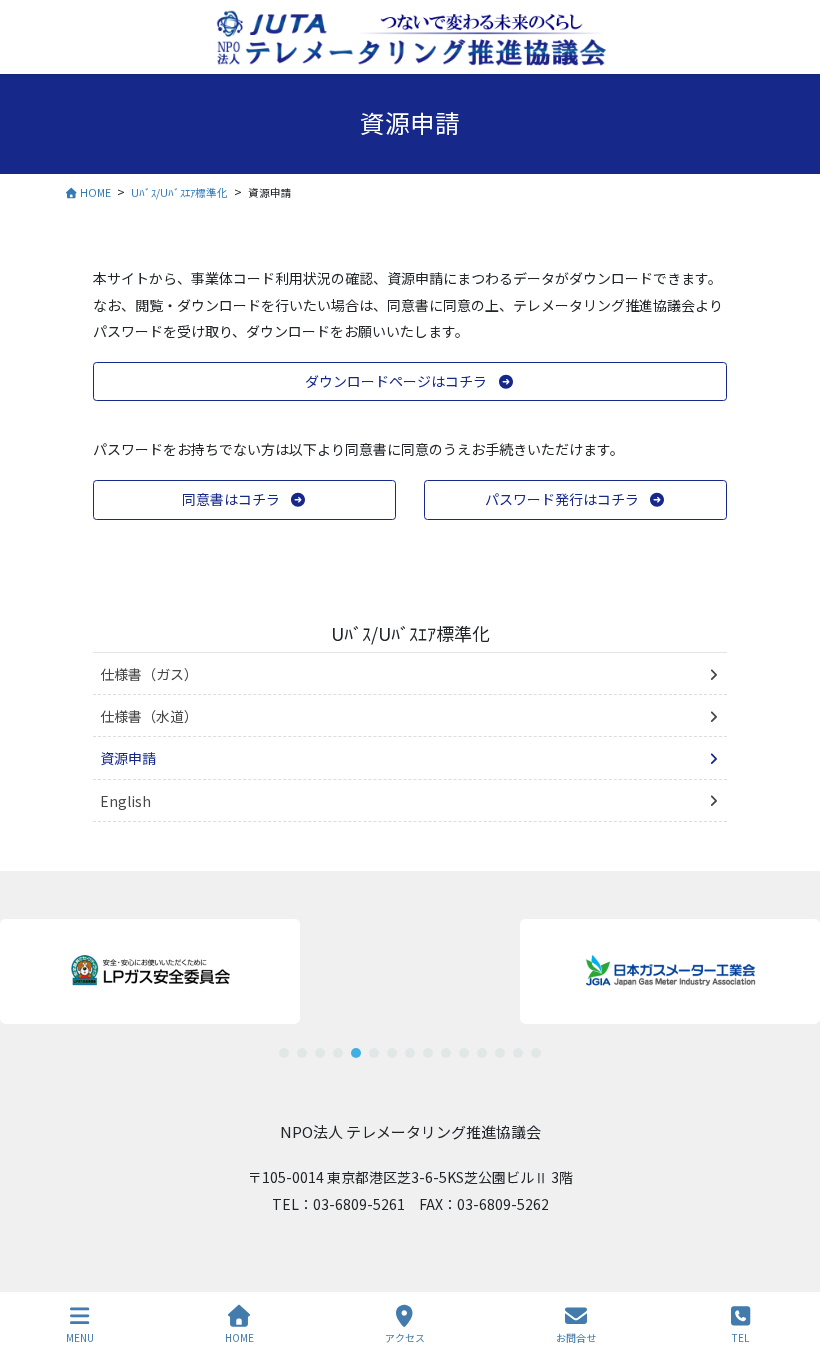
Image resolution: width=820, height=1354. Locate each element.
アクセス (405, 1337)
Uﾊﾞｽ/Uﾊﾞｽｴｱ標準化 (410, 633)
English (125, 801)
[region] (410, 980)
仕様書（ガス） (149, 674)
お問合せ (576, 1337)
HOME (239, 1337)
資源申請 (128, 758)
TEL (740, 1337)
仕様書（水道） (149, 716)
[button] (410, 382)
